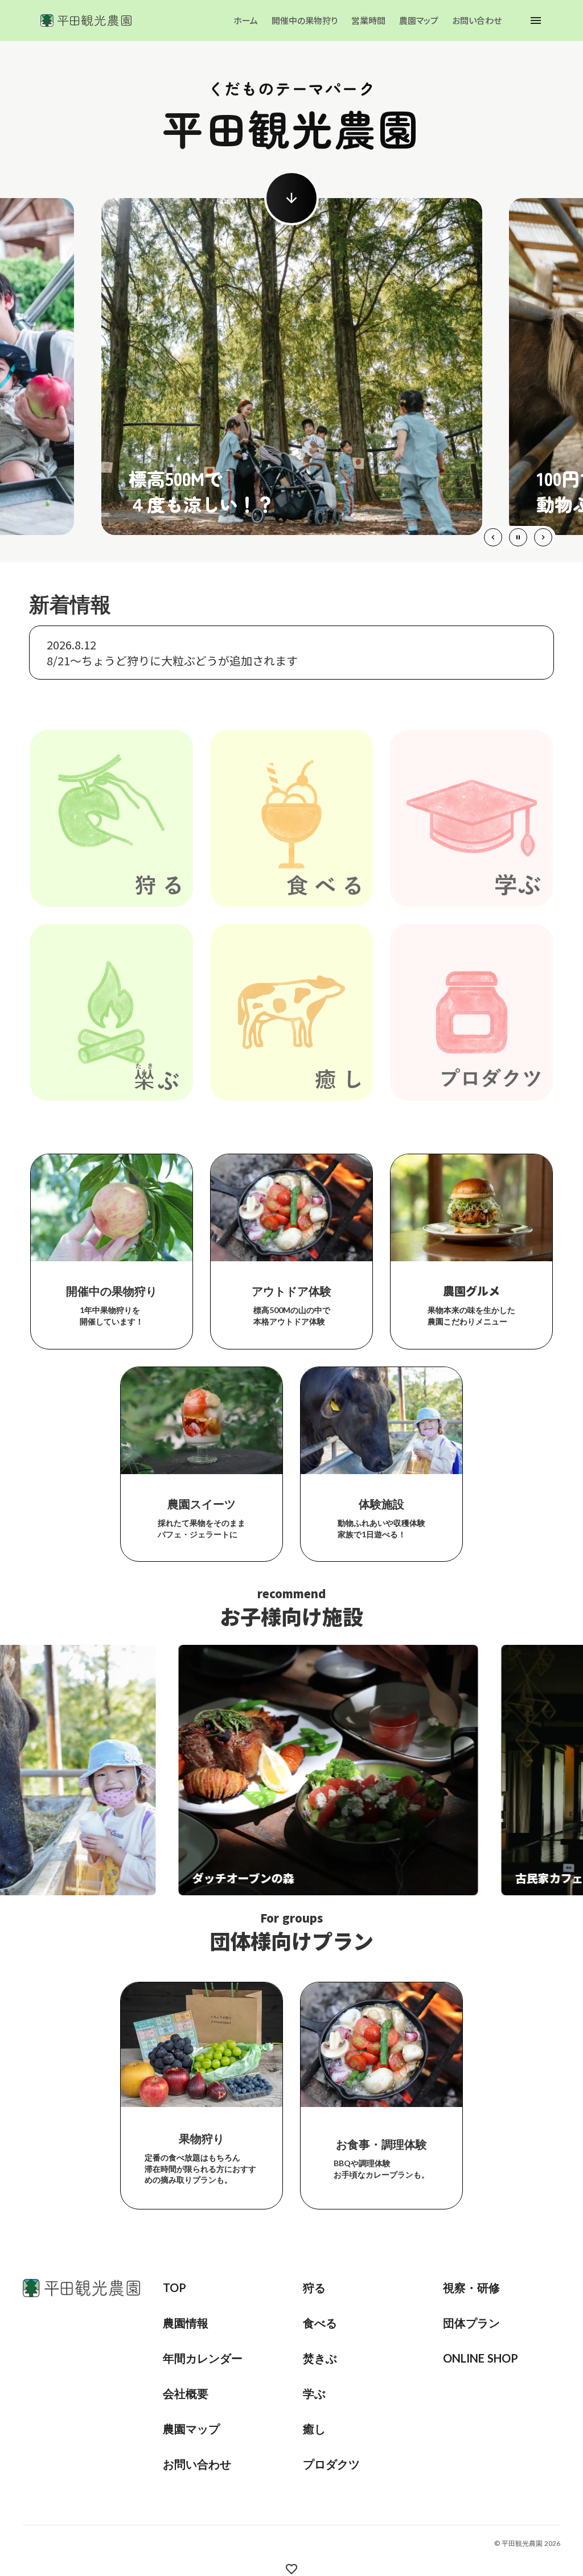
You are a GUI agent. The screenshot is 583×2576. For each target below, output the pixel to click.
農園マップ (419, 20)
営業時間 (368, 20)
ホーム (246, 20)
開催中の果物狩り (305, 20)
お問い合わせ (477, 20)
